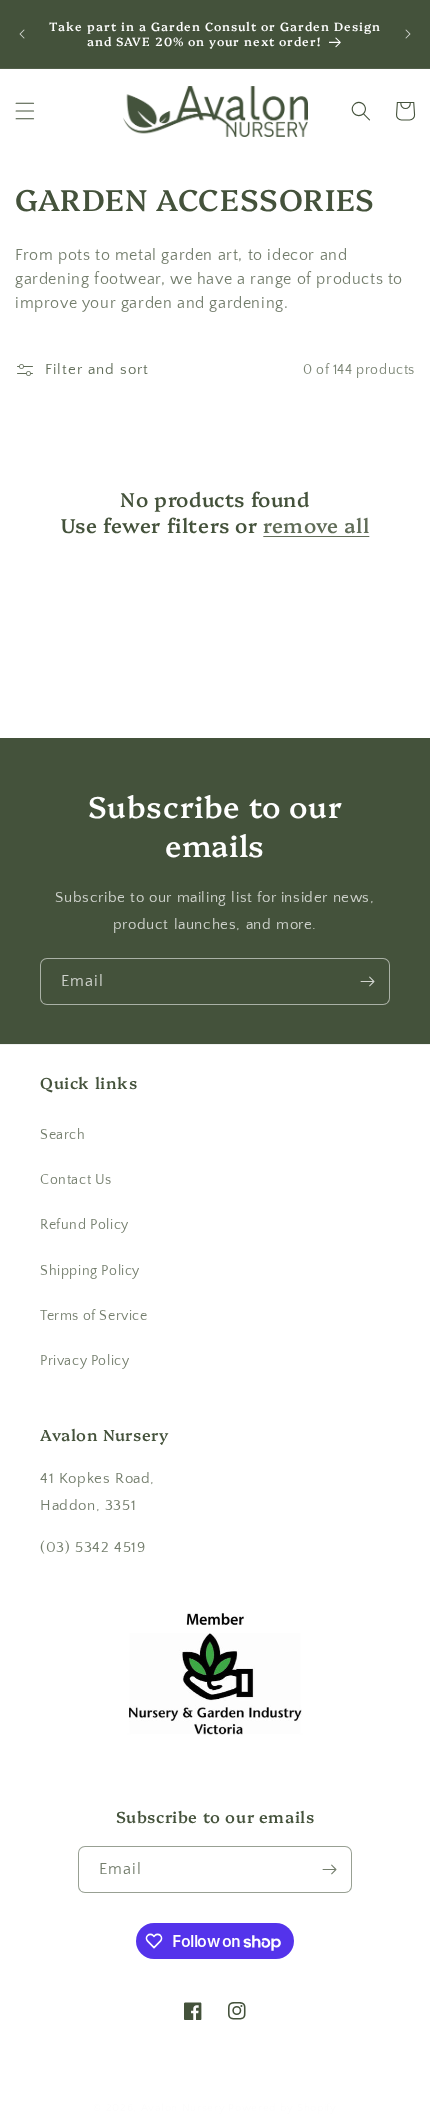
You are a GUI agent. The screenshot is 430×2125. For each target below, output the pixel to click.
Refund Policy (84, 1225)
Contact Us (76, 1180)
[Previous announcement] (22, 34)
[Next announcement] (408, 34)
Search (63, 1135)
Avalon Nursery (183, 2108)
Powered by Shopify (282, 2108)
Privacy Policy (84, 1361)
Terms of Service (94, 1316)
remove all (316, 524)
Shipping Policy (90, 1271)
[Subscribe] (367, 981)
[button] (25, 111)
